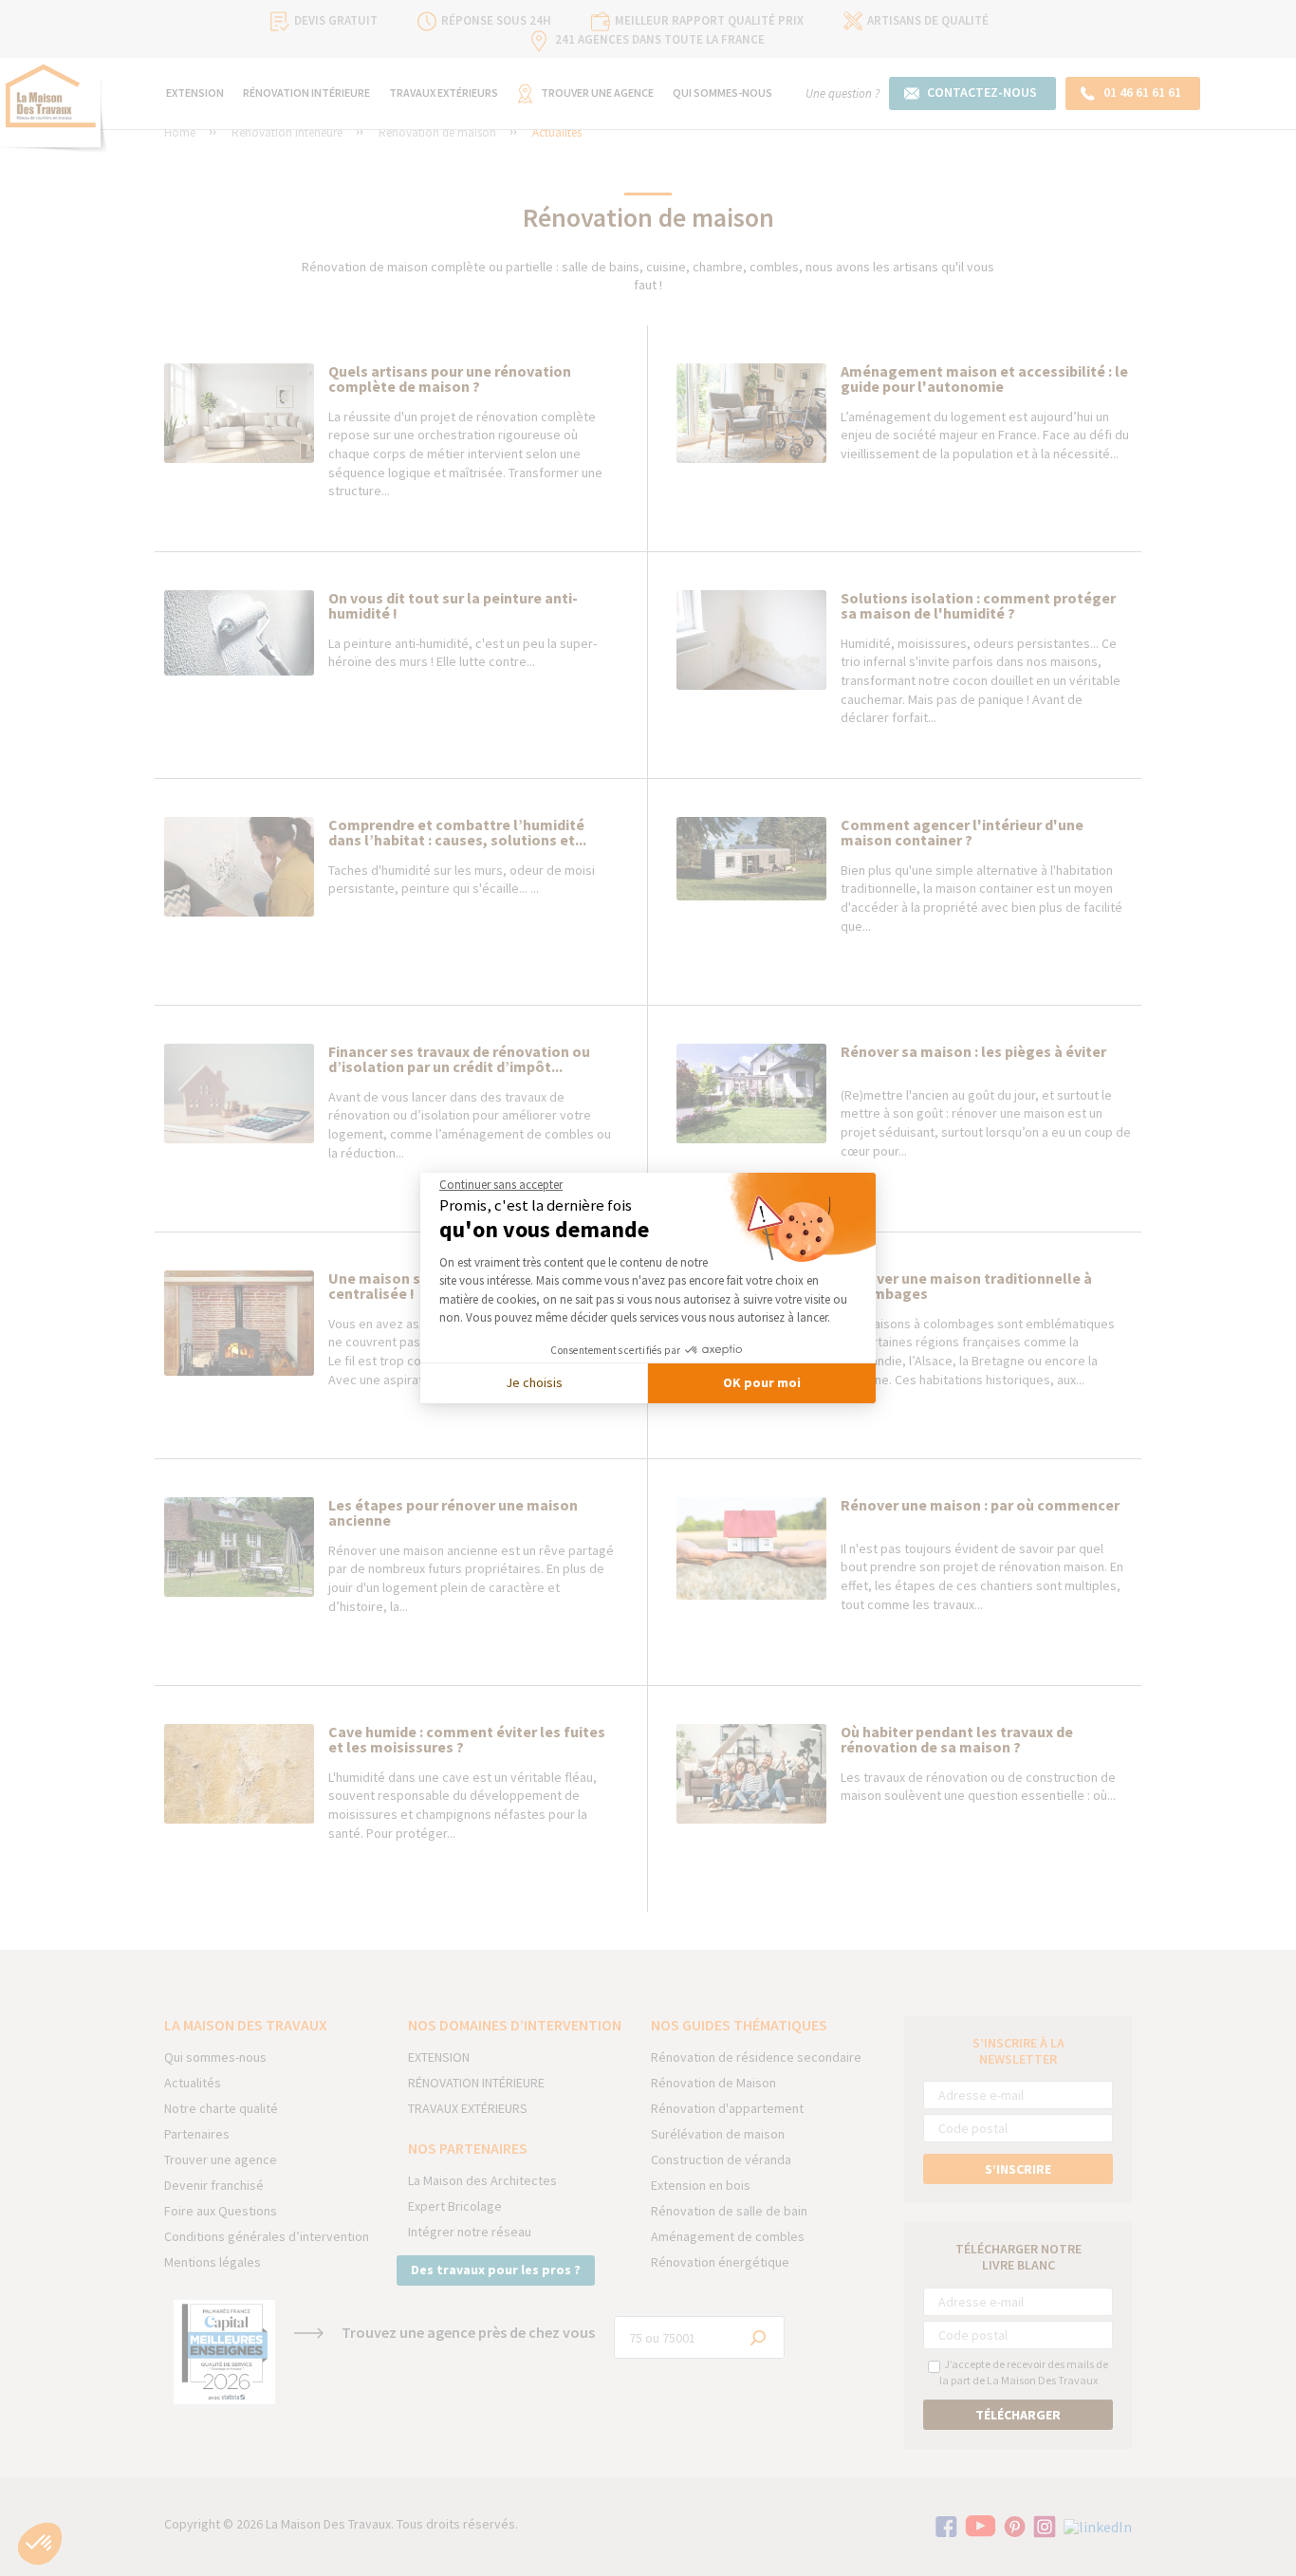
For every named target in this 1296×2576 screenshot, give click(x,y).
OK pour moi (762, 1382)
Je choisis (534, 1382)
